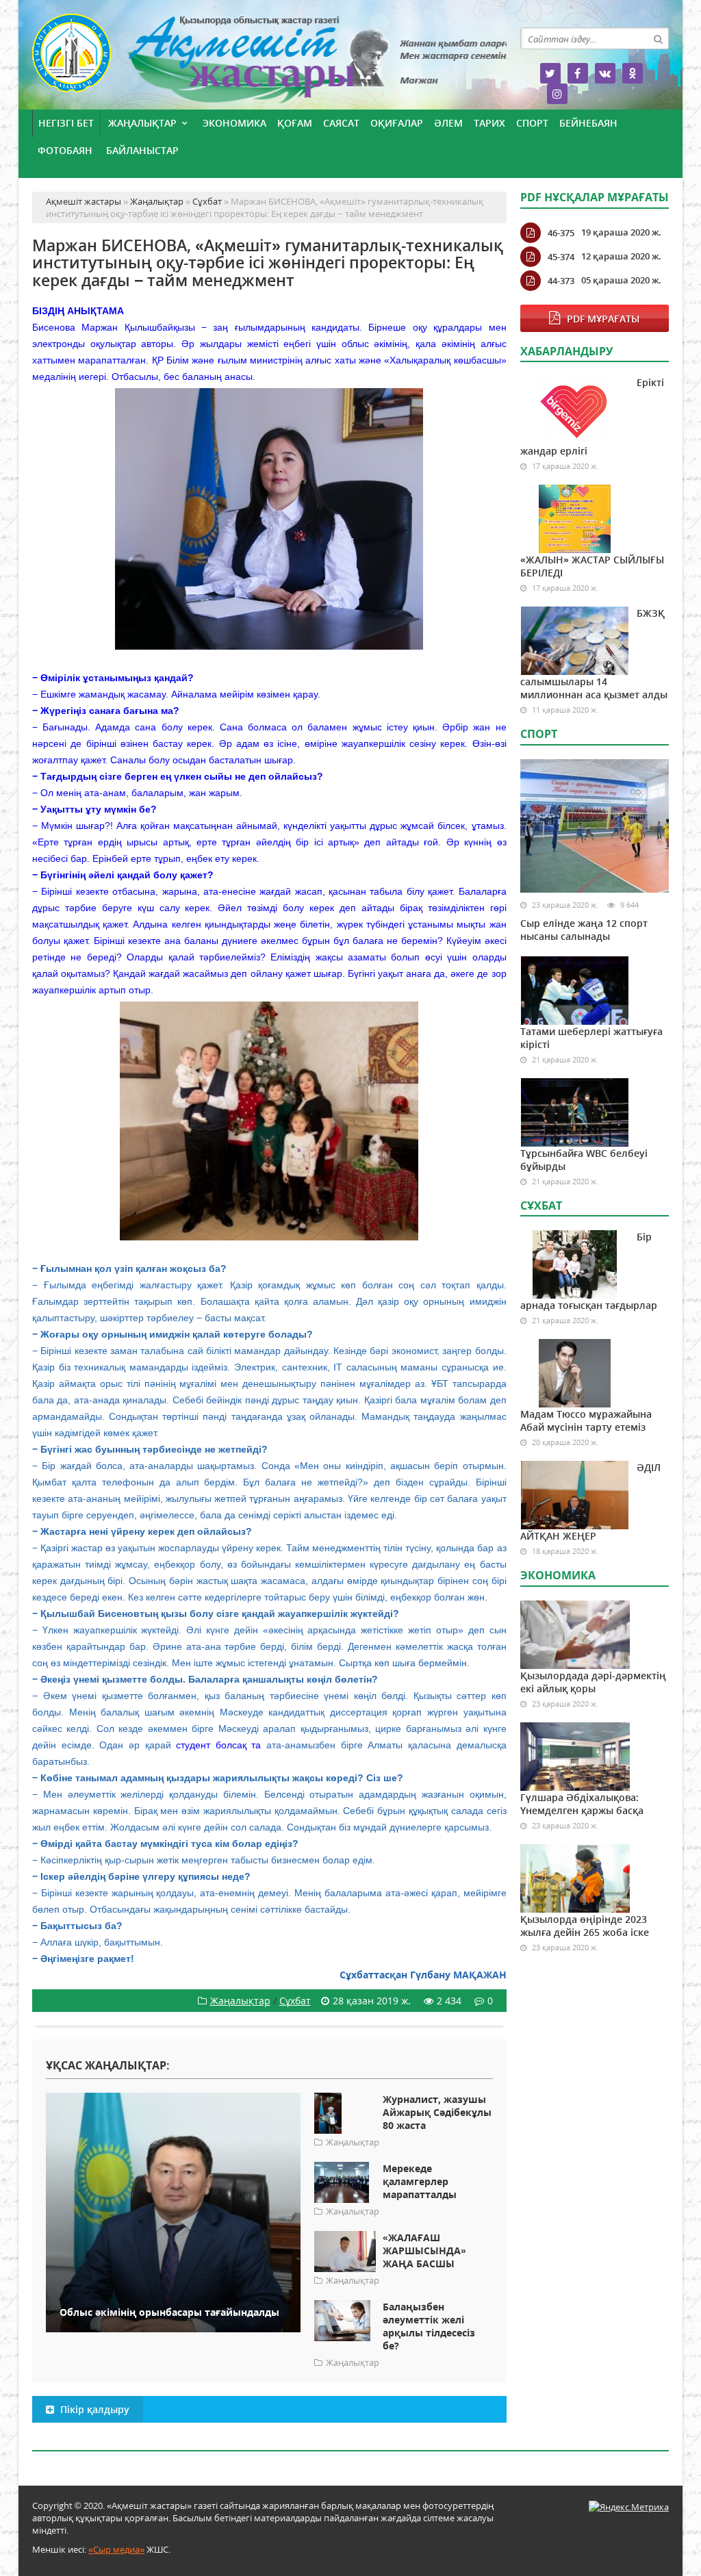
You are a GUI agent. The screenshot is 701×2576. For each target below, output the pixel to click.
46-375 (561, 233)
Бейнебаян (588, 123)
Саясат (341, 123)
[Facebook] (578, 73)
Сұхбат (295, 2001)
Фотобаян (65, 150)
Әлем (448, 123)
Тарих (489, 123)
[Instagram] (557, 94)
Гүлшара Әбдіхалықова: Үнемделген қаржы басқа (582, 1804)
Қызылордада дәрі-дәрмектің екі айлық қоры (593, 1682)
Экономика (234, 123)
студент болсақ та (218, 1745)
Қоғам (295, 123)
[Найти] (658, 38)
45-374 (561, 257)
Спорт (532, 123)
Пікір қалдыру (93, 2409)
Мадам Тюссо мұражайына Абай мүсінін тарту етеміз (586, 1420)
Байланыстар (142, 150)
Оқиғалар (397, 123)
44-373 (561, 281)
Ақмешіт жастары (269, 60)
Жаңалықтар (142, 123)
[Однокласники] (633, 73)
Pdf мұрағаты (603, 319)
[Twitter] (550, 73)
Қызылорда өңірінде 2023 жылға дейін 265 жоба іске (585, 1926)
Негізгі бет (66, 123)
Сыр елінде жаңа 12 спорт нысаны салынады (584, 930)
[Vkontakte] (605, 73)
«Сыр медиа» (116, 2549)
